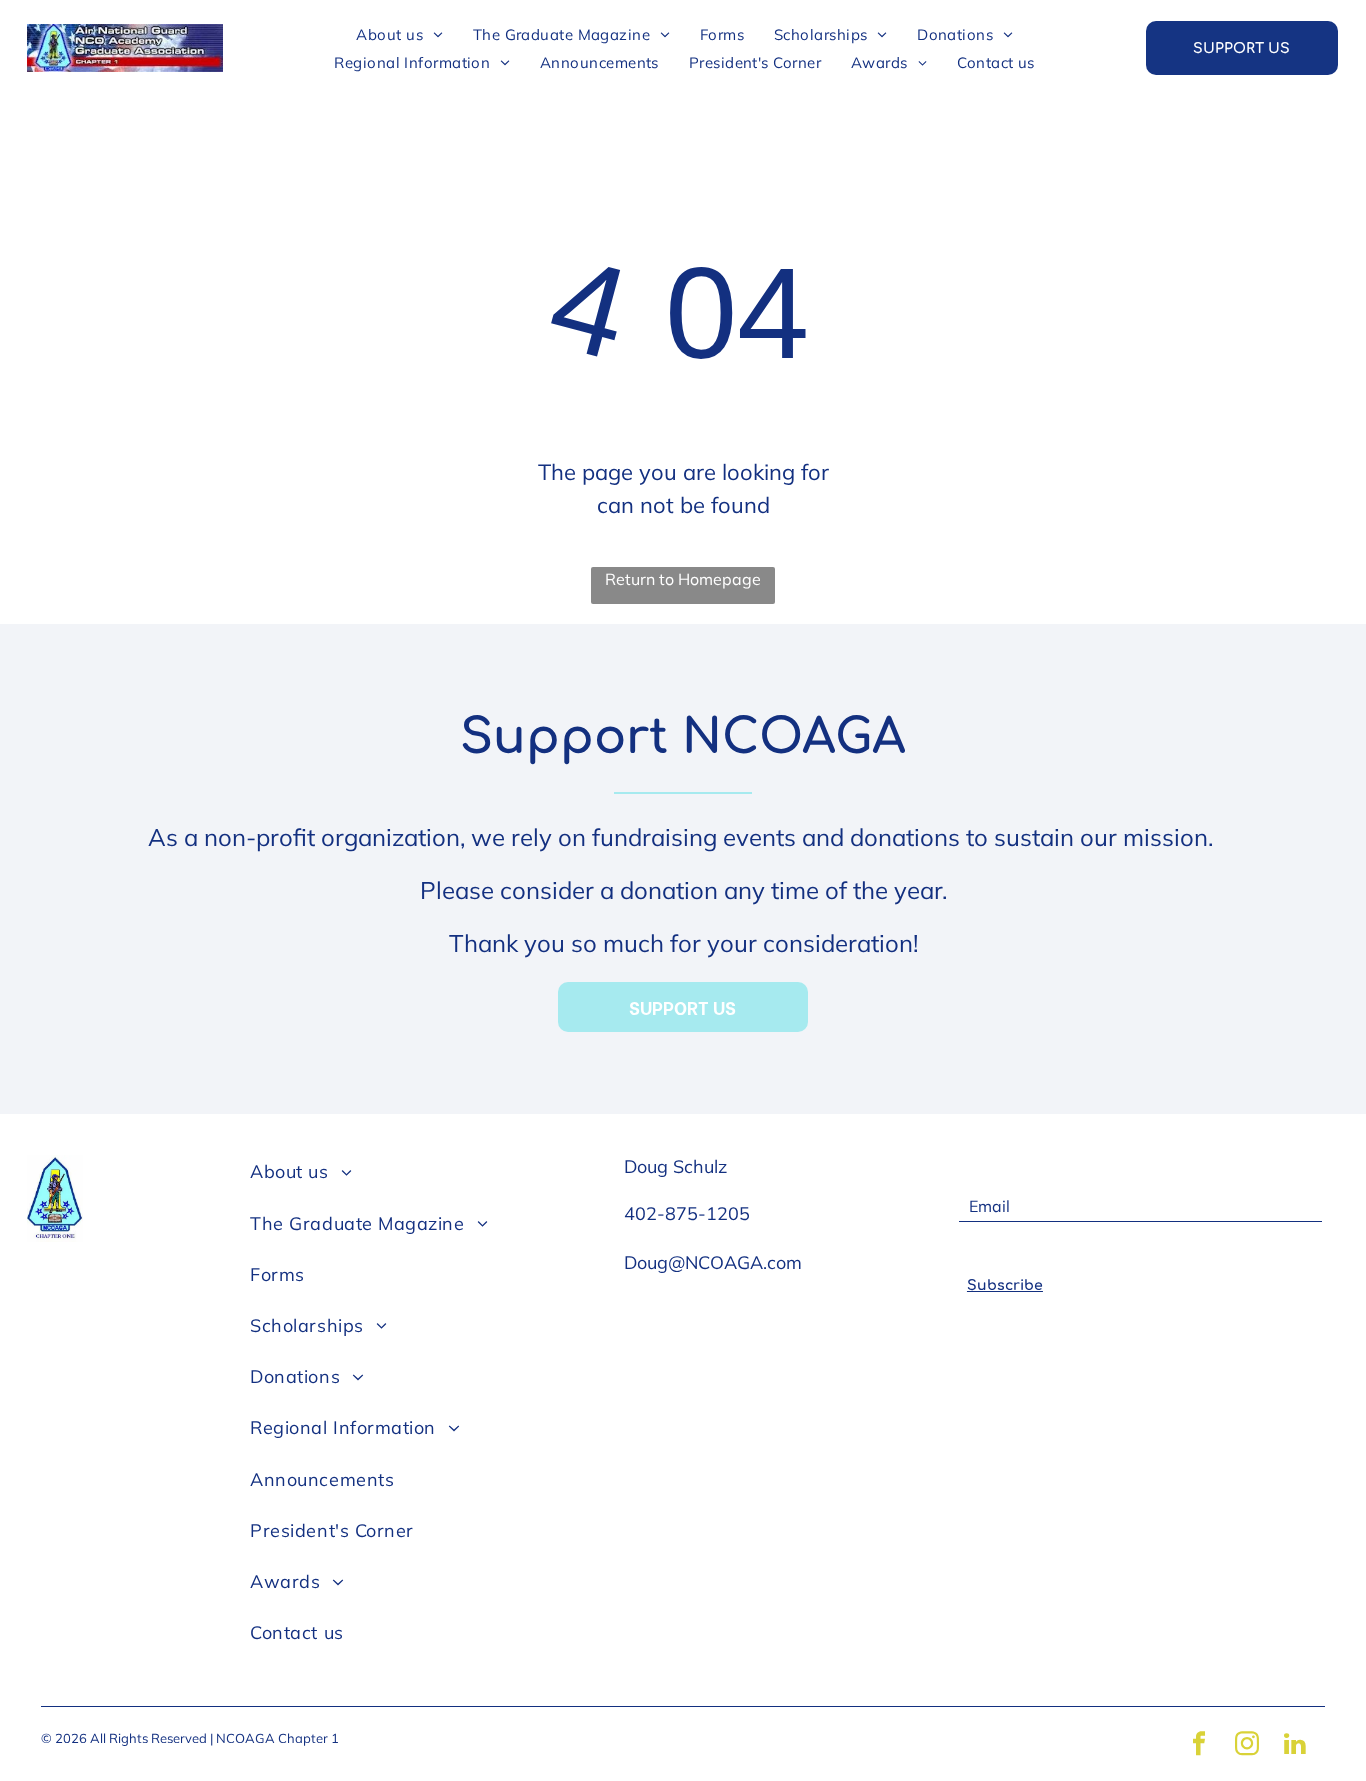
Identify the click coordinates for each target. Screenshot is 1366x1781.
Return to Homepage (683, 579)
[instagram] (1247, 1746)
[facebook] (1199, 1746)
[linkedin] (1295, 1746)
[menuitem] (399, 34)
